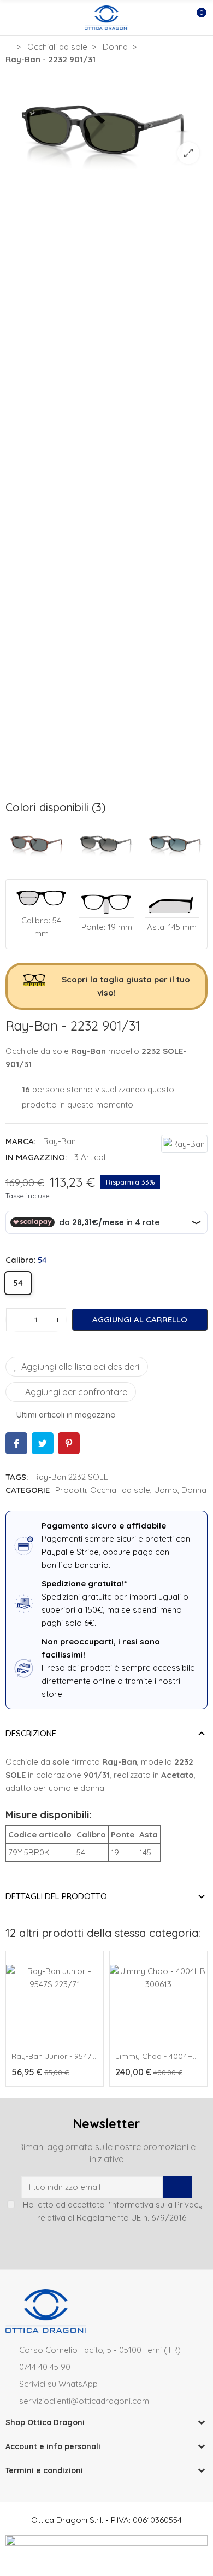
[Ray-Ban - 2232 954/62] (37, 841)
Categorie (28, 1490)
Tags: (17, 1477)
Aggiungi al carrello (140, 1319)
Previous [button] (11, 2021)
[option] (106, 122)
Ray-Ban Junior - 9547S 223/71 (67, 2056)
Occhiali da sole (120, 1490)
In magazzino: (36, 1157)
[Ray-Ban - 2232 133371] (107, 841)
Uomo (166, 1490)
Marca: (20, 1141)
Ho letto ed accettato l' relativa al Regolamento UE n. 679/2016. (113, 2211)
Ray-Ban (60, 1141)
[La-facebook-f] (116, 2243)
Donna (194, 1490)
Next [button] (202, 2021)
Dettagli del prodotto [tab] (56, 1896)
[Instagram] (97, 2243)
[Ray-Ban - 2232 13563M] (176, 841)
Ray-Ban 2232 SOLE (71, 1477)
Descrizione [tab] (31, 1733)
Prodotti (71, 1490)
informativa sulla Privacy (156, 2205)
